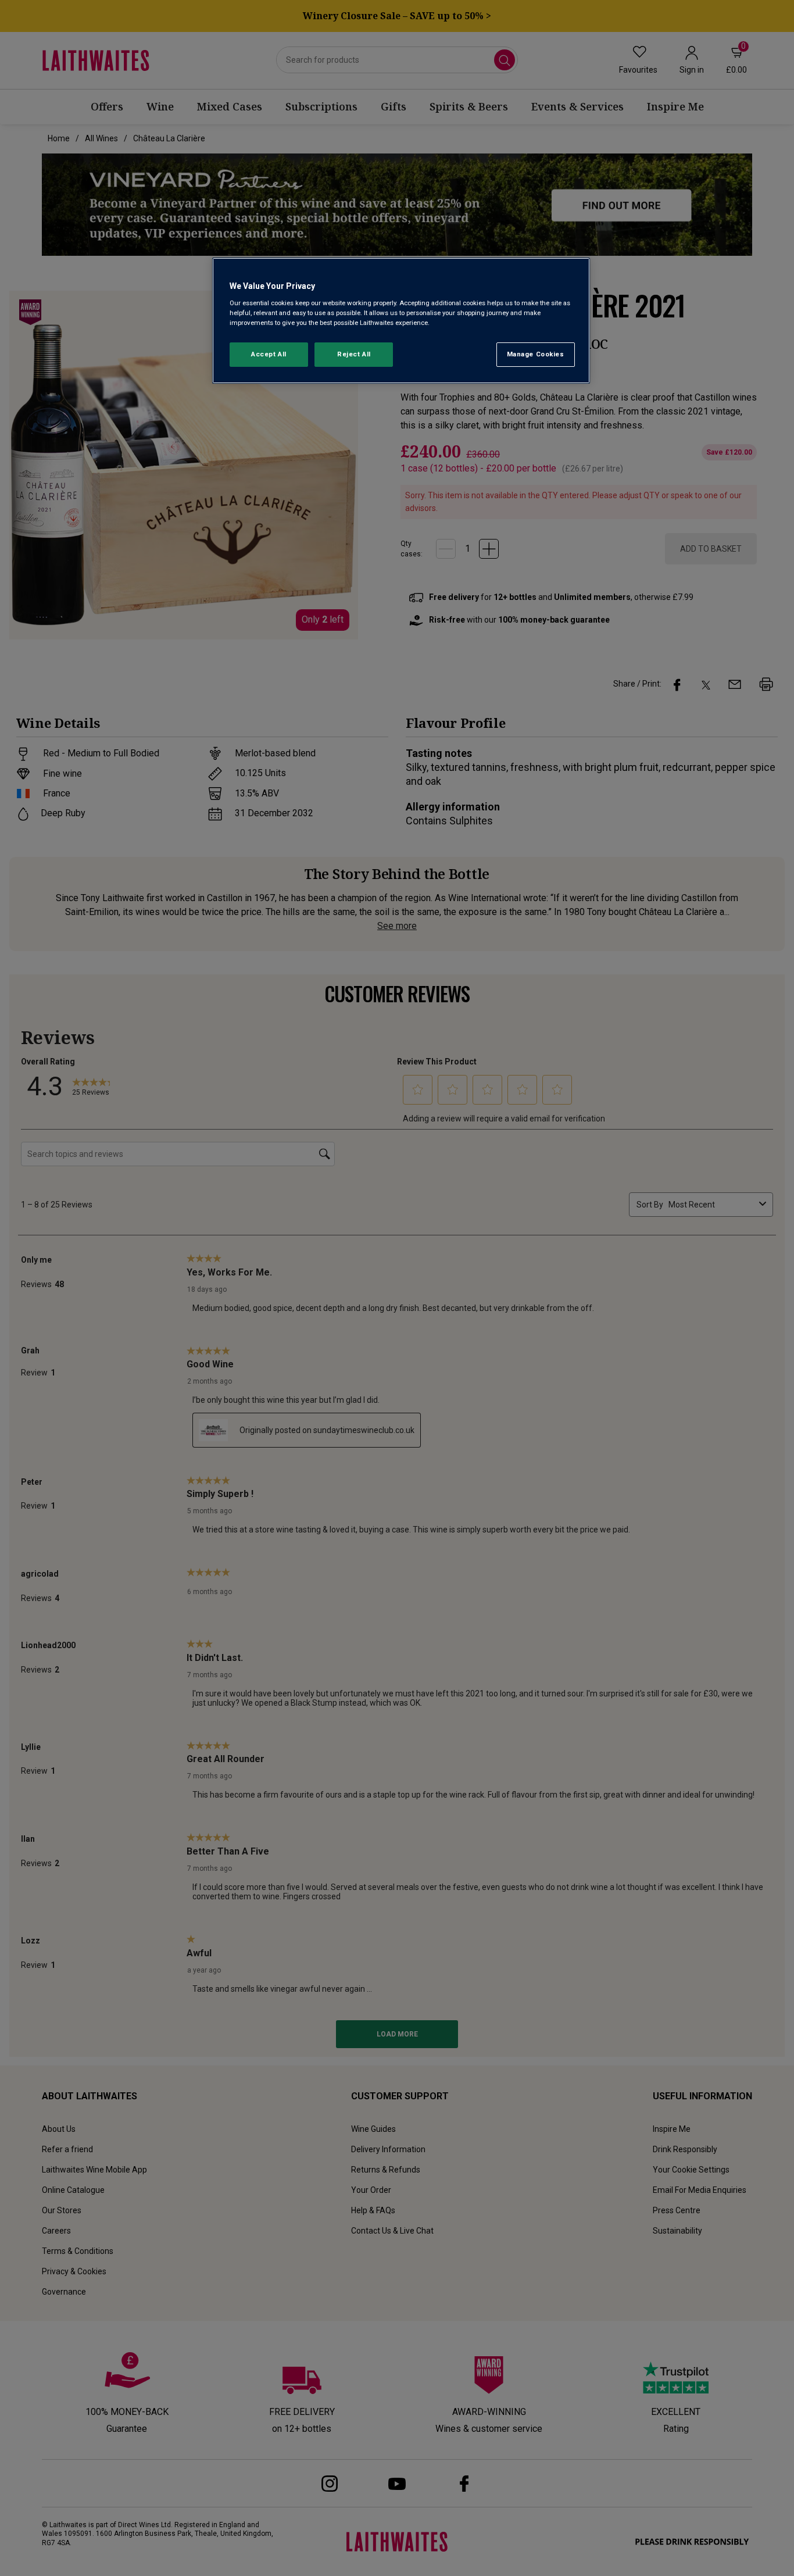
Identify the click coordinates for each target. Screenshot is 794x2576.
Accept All (269, 354)
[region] (401, 321)
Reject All (354, 354)
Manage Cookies (536, 354)
